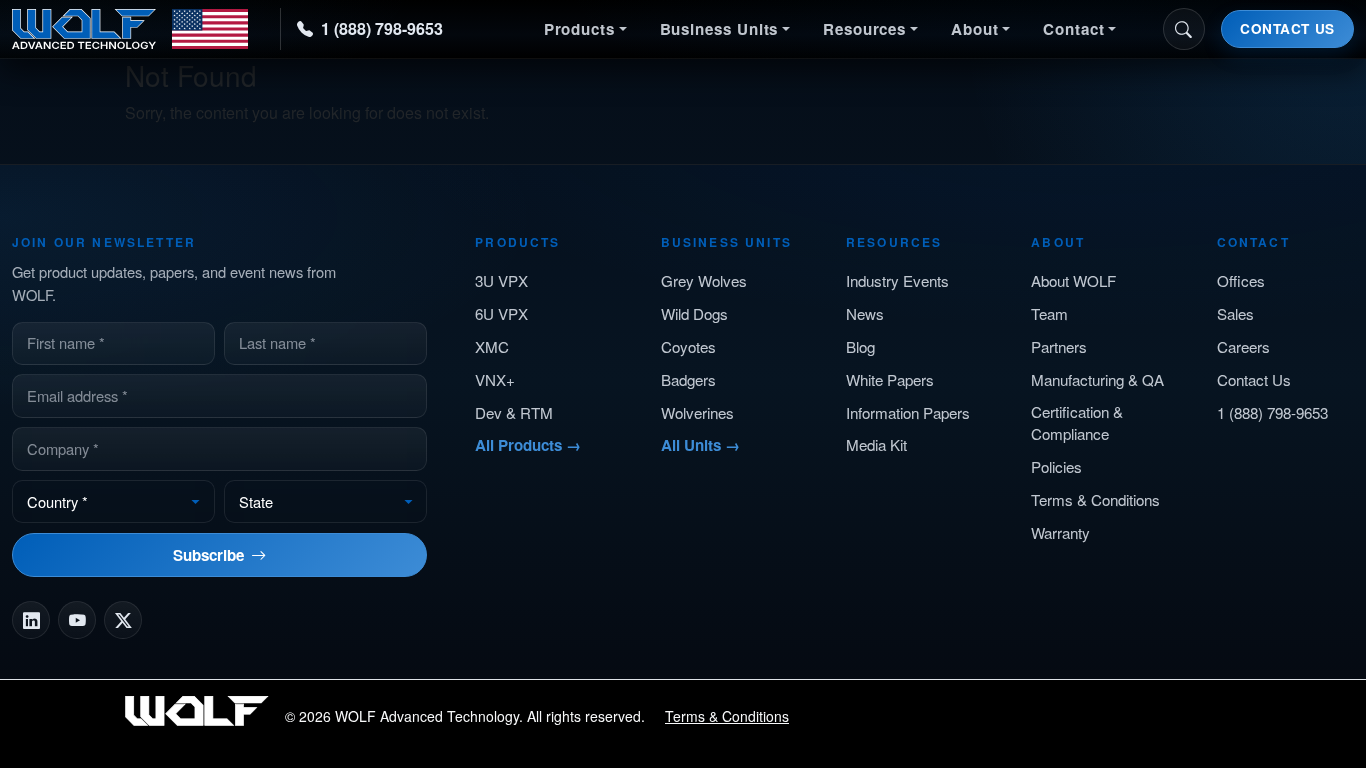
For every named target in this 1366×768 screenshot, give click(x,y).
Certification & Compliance (1077, 423)
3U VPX (501, 280)
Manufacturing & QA (1097, 379)
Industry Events (897, 280)
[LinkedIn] (31, 620)
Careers (1243, 346)
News (865, 313)
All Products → (528, 445)
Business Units (719, 29)
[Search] (1184, 29)
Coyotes (688, 346)
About (975, 29)
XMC (492, 346)
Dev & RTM (514, 412)
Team (1049, 313)
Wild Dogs (694, 313)
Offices (1241, 280)
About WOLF (1073, 280)
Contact (1073, 29)
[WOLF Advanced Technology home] (130, 29)
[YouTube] (77, 620)
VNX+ (495, 379)
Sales (1235, 313)
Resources (864, 29)
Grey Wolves (704, 280)
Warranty (1060, 532)
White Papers (890, 379)
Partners (1059, 346)
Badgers (688, 379)
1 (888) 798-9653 (382, 28)
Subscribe (208, 555)
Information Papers (908, 412)
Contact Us (1287, 28)
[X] (123, 620)
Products (579, 29)
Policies (1056, 466)
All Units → (700, 445)
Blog (860, 346)
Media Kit (876, 444)
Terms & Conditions (1095, 499)
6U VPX (501, 313)
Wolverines (697, 412)
